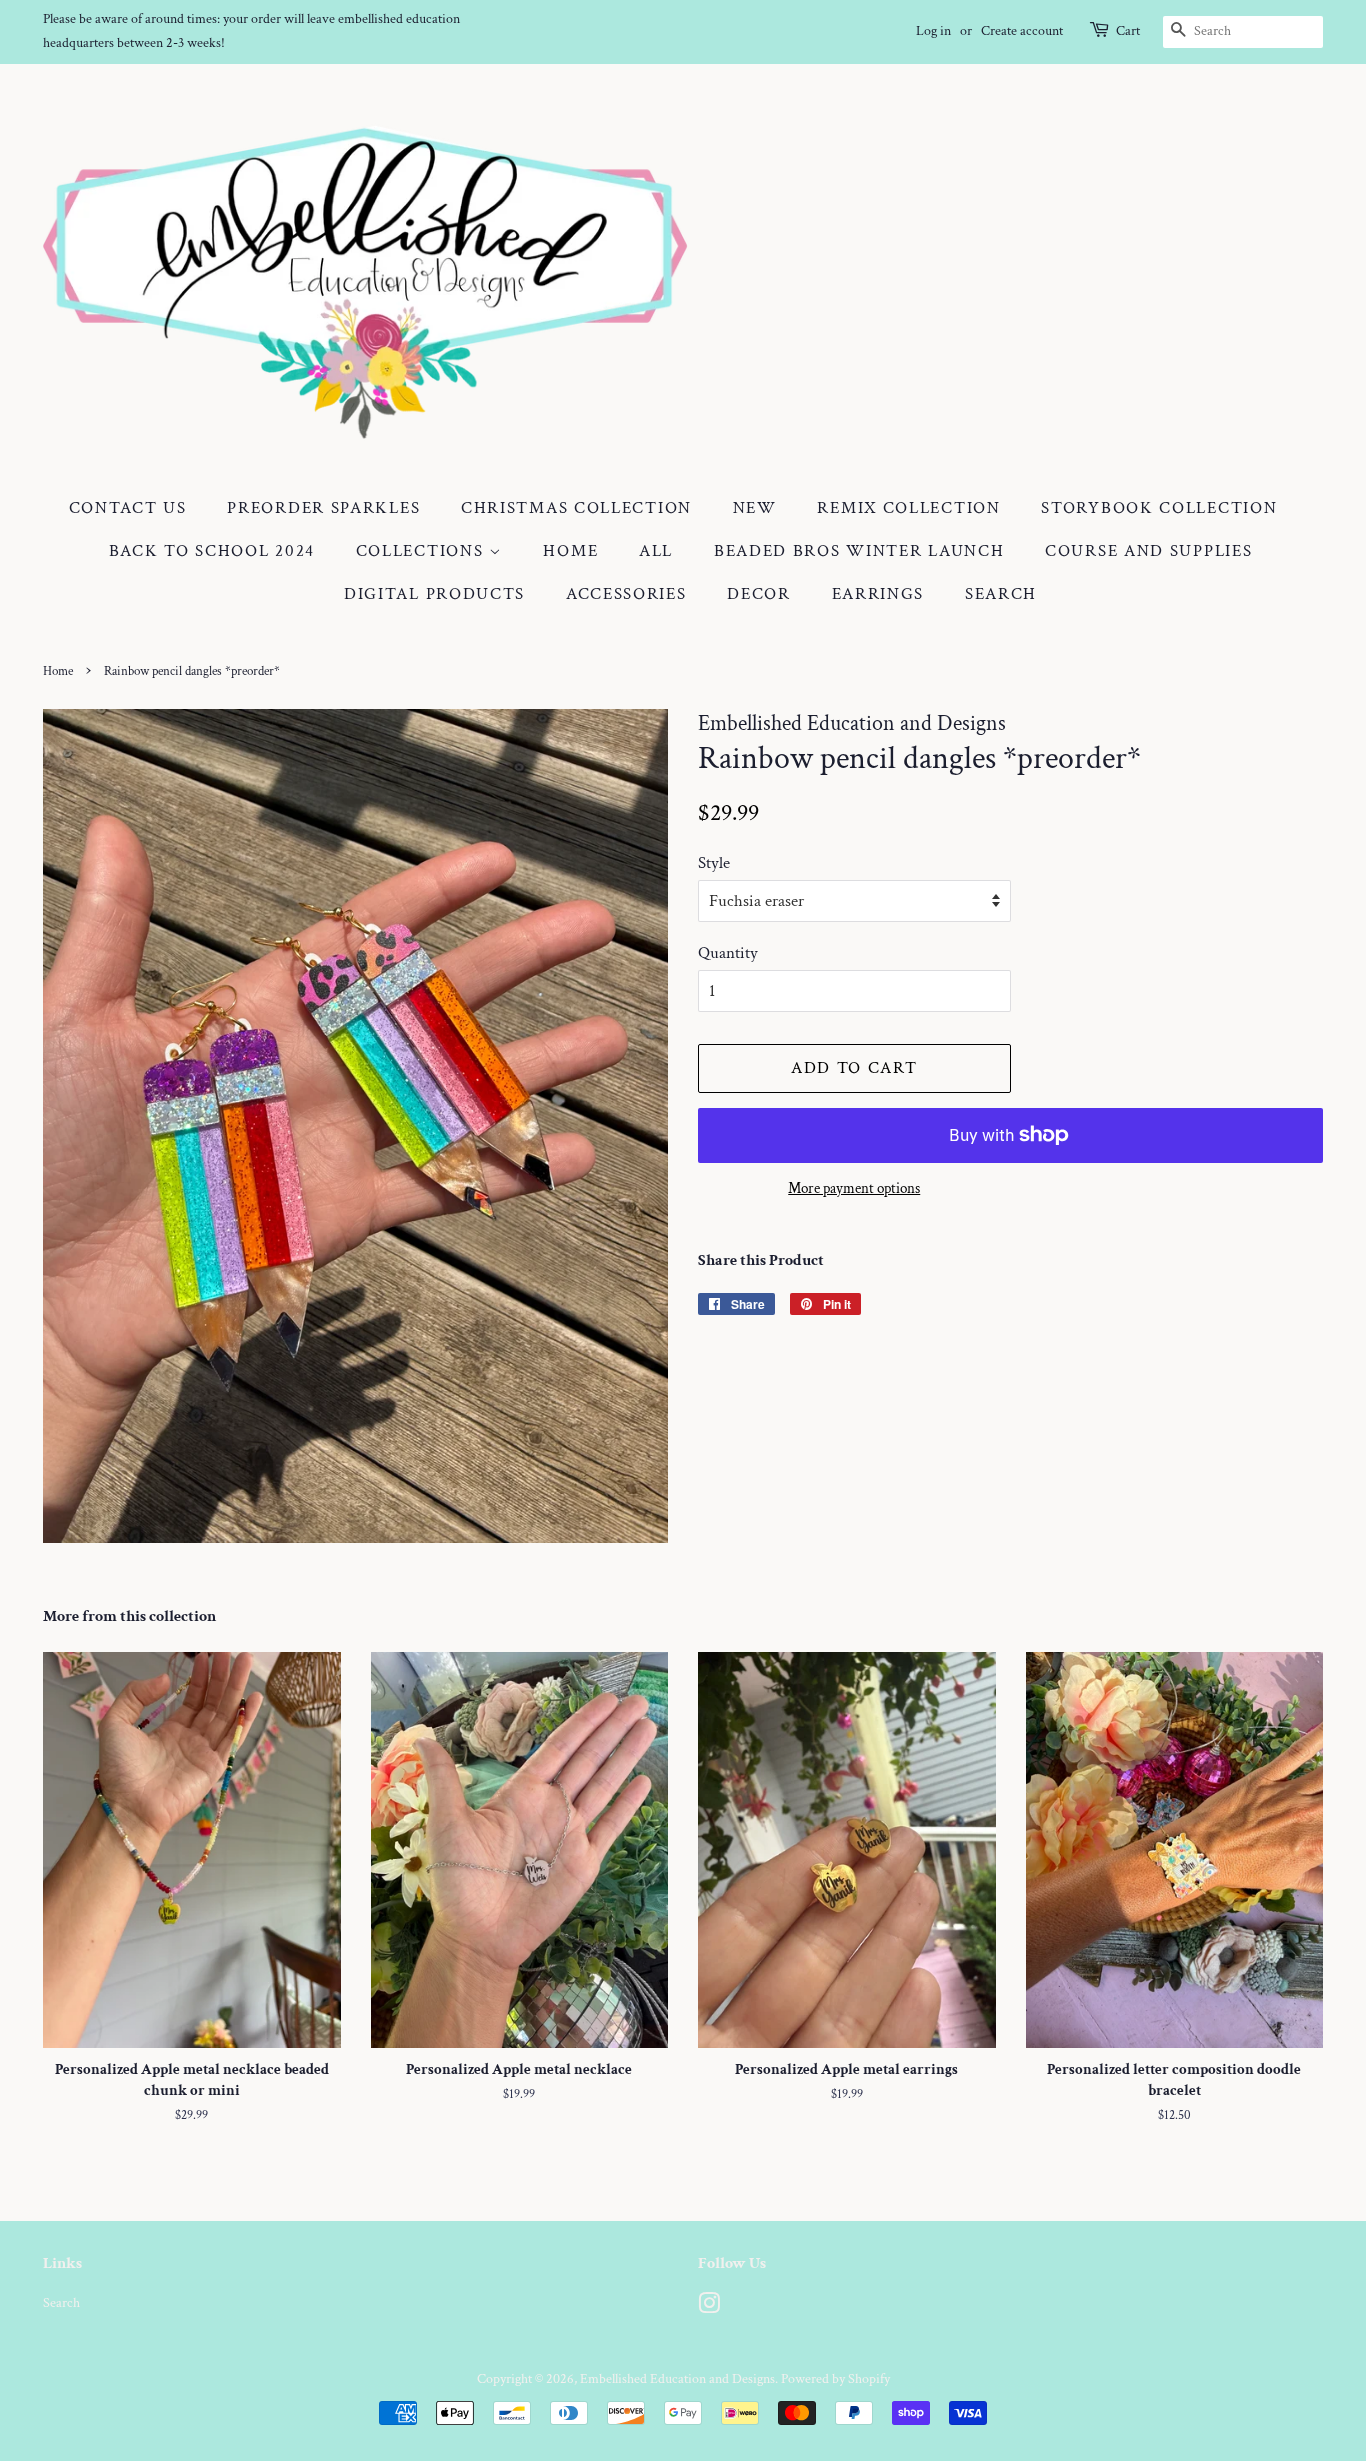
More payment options (854, 1188)
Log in (933, 31)
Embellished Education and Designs (677, 2378)
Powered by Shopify (835, 2378)
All (656, 551)
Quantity (728, 953)
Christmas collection (576, 508)
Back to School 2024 (212, 551)
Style (714, 863)
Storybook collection (1159, 508)
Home (570, 551)
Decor (759, 594)
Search (1001, 594)
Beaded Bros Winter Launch (859, 551)
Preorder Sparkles (323, 508)
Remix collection (908, 508)
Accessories (626, 594)
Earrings (878, 594)
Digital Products (434, 594)
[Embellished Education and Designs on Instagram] (709, 2307)
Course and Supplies (1148, 551)
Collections (422, 551)
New (755, 508)
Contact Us (128, 508)
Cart (1128, 31)
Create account (1022, 31)
